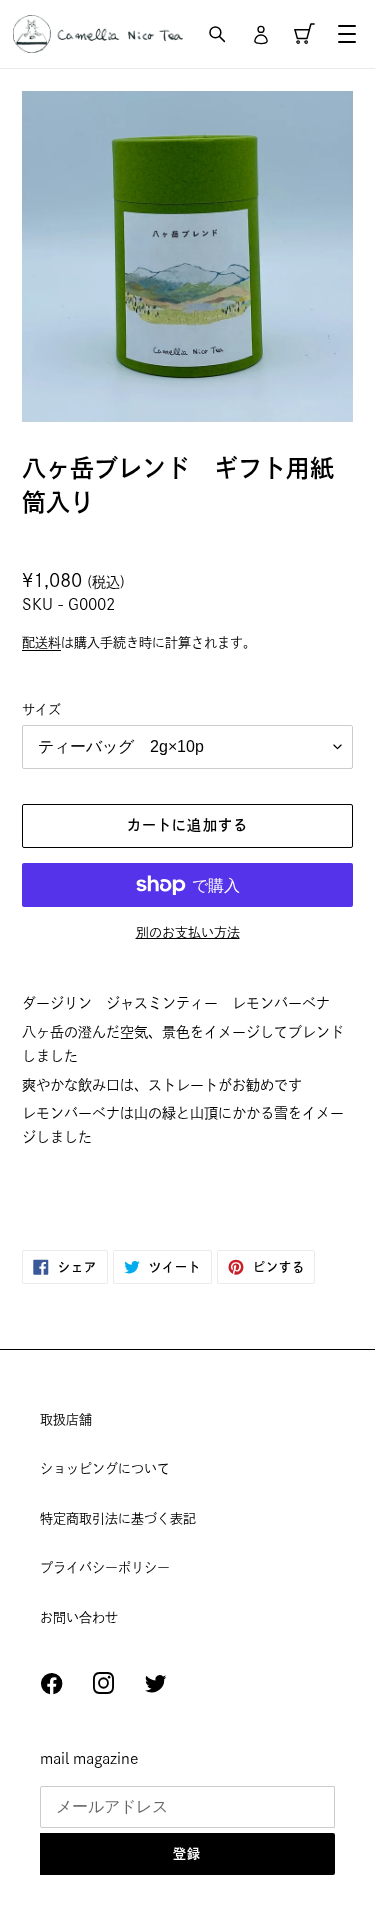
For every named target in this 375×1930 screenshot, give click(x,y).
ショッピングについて (105, 1468)
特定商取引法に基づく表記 (118, 1518)
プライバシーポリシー (105, 1567)
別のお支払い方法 (188, 932)
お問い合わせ (79, 1617)
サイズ (41, 709)
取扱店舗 (66, 1419)
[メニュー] (347, 34)
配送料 (41, 642)
